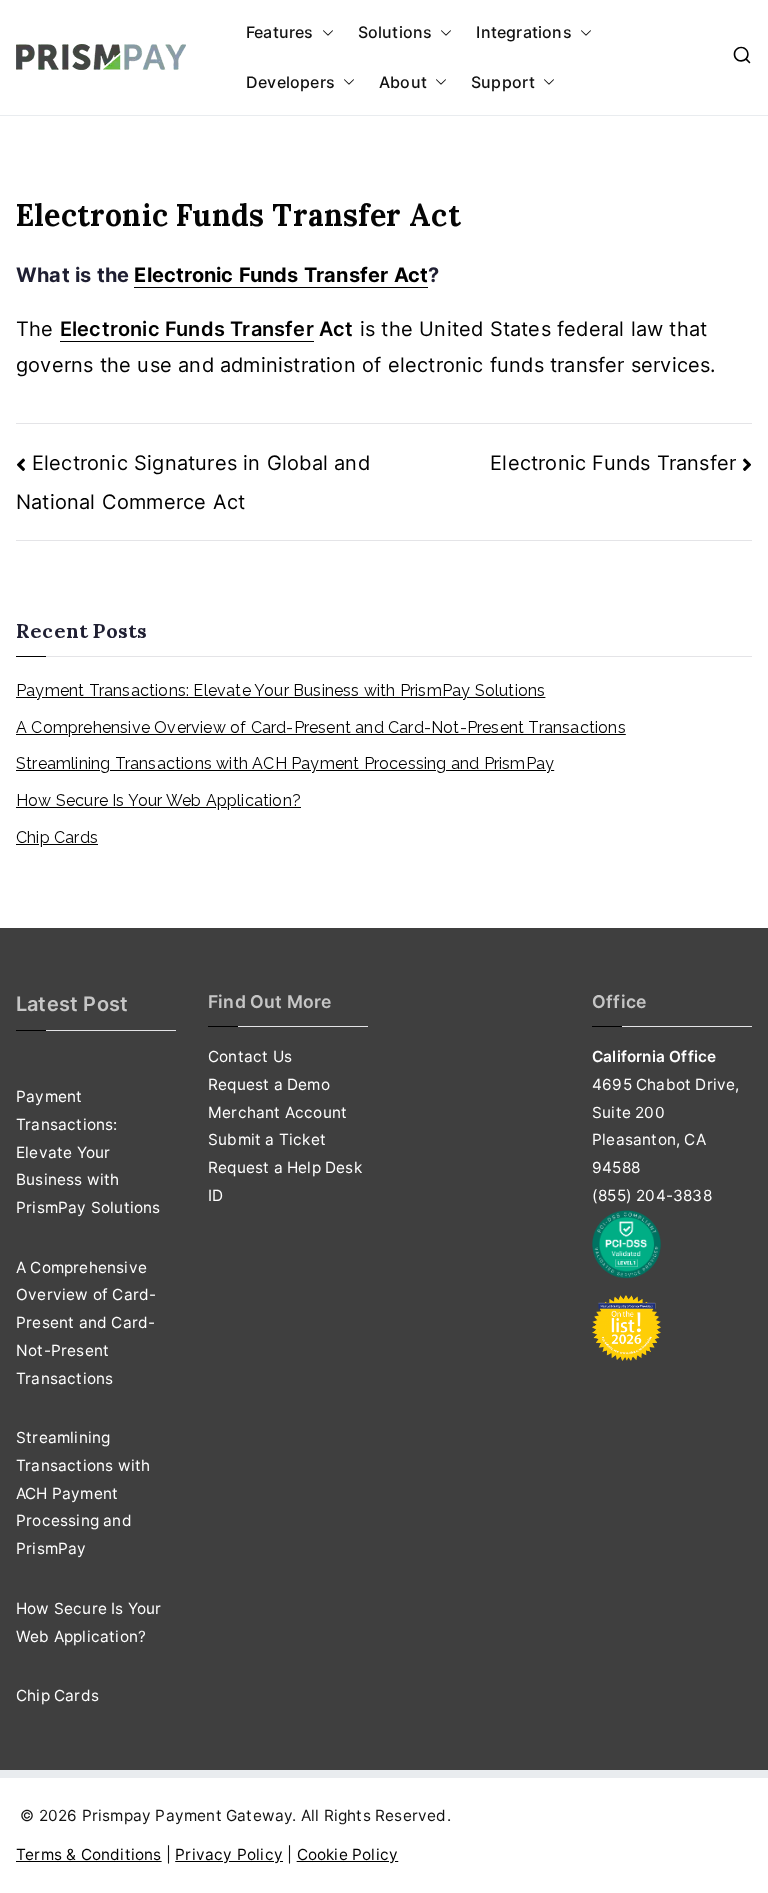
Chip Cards (57, 837)
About (403, 82)
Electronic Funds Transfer (613, 463)
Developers (290, 82)
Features (280, 32)
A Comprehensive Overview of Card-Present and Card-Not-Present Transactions (321, 727)
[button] (324, 33)
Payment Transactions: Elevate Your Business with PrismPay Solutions (280, 690)
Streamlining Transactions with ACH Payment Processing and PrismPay (285, 763)
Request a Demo (269, 1084)
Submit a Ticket (267, 1139)
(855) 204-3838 (652, 1195)
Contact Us (250, 1056)
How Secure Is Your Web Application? (158, 800)
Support (503, 82)
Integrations (523, 32)
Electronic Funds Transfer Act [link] (281, 275)
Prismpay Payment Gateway (187, 1815)
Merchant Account (277, 1112)
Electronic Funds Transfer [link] (187, 329)
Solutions (395, 32)
